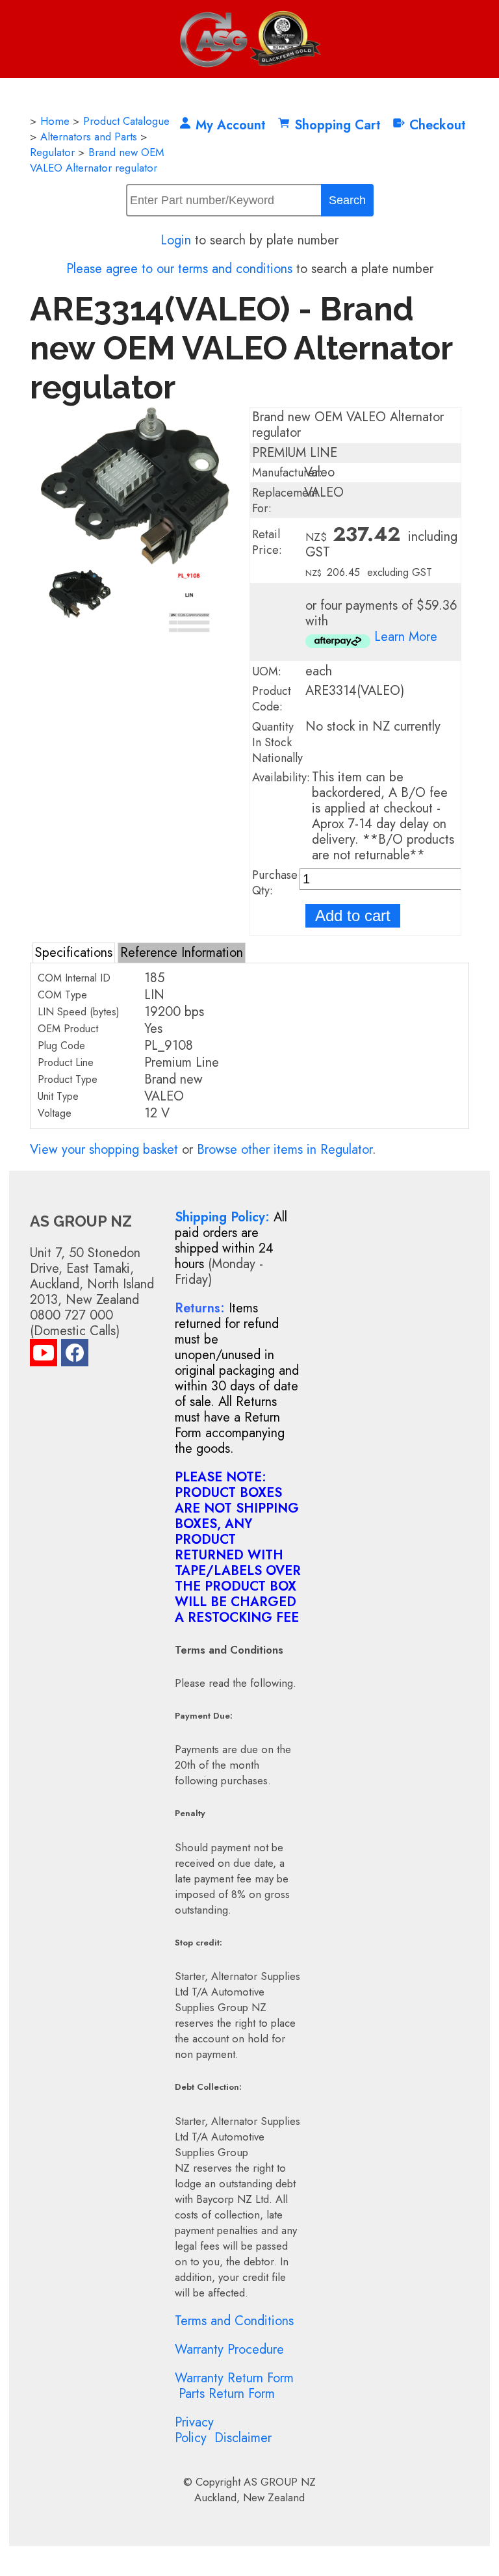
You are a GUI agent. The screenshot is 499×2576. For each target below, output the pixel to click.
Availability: (281, 777)
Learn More (406, 637)
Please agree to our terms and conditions (179, 269)
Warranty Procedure (229, 2349)
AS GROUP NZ (280, 2482)
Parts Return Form (227, 2394)
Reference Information (182, 953)
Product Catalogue (126, 121)
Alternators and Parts (89, 137)
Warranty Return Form (234, 2378)
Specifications (74, 953)
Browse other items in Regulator (285, 1150)
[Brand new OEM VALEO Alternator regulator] (135, 561)
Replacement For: (285, 501)
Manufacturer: (287, 473)
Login (176, 240)
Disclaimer (243, 2438)
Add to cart (353, 916)
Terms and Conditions (234, 2321)
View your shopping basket (104, 1150)
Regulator (52, 152)
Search (347, 200)
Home (55, 121)
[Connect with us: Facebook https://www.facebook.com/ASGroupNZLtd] (75, 1356)
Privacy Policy (194, 2430)
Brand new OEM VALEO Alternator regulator (97, 160)
